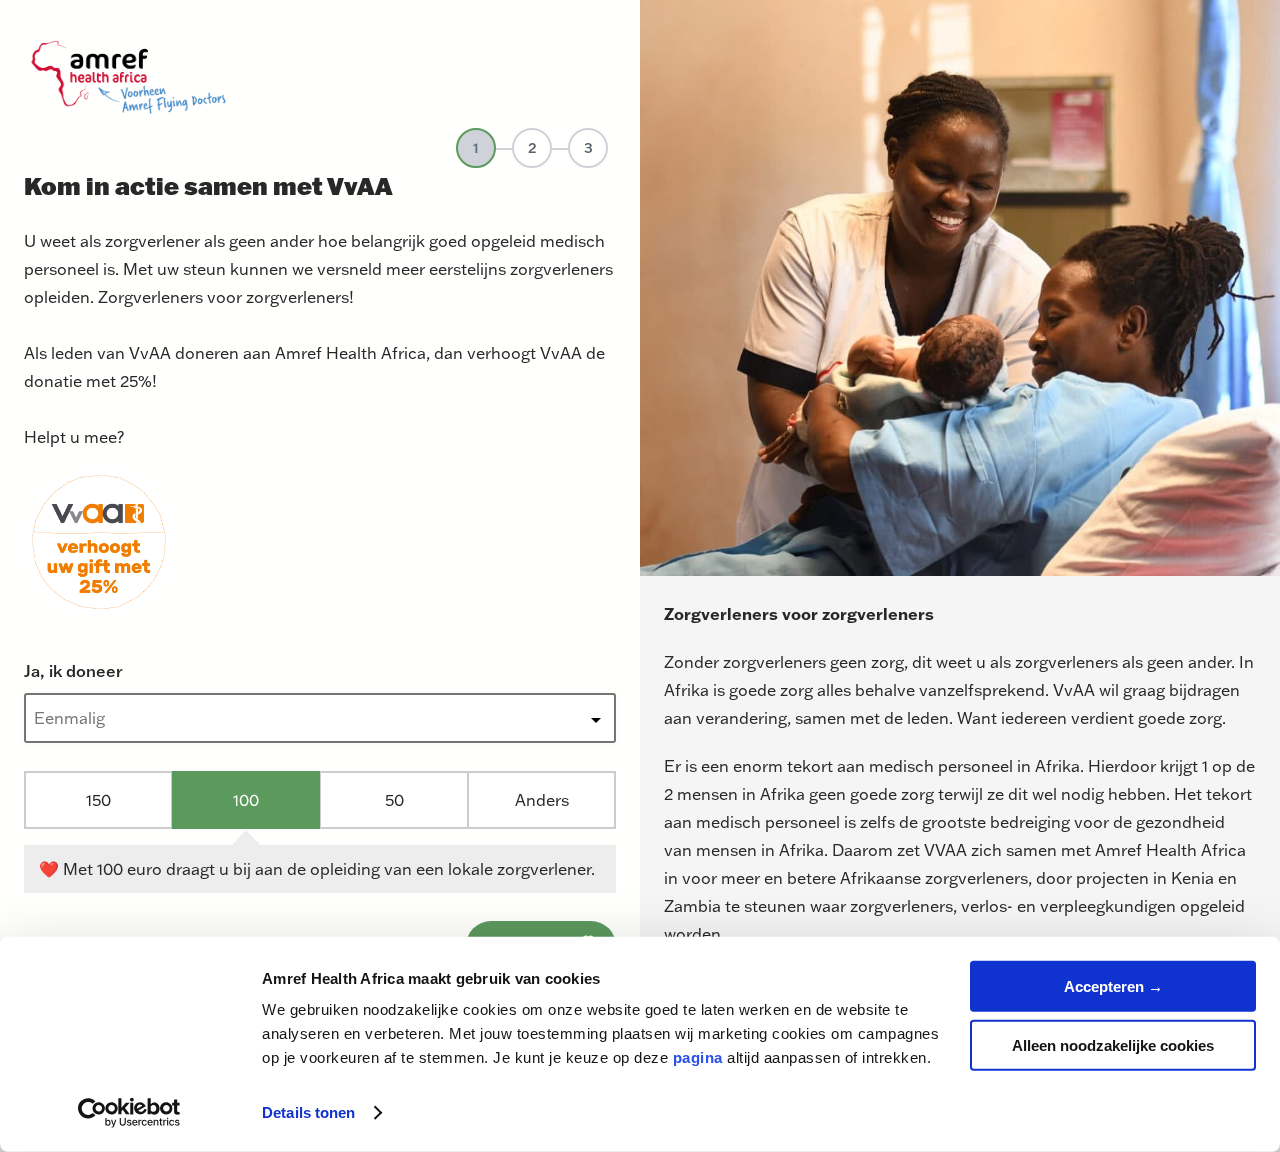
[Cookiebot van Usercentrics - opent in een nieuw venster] (129, 1113)
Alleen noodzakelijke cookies (1113, 1044)
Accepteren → (1113, 986)
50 (394, 799)
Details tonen (308, 1112)
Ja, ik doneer (73, 670)
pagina (698, 1057)
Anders (542, 799)
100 (246, 799)
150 (98, 799)
